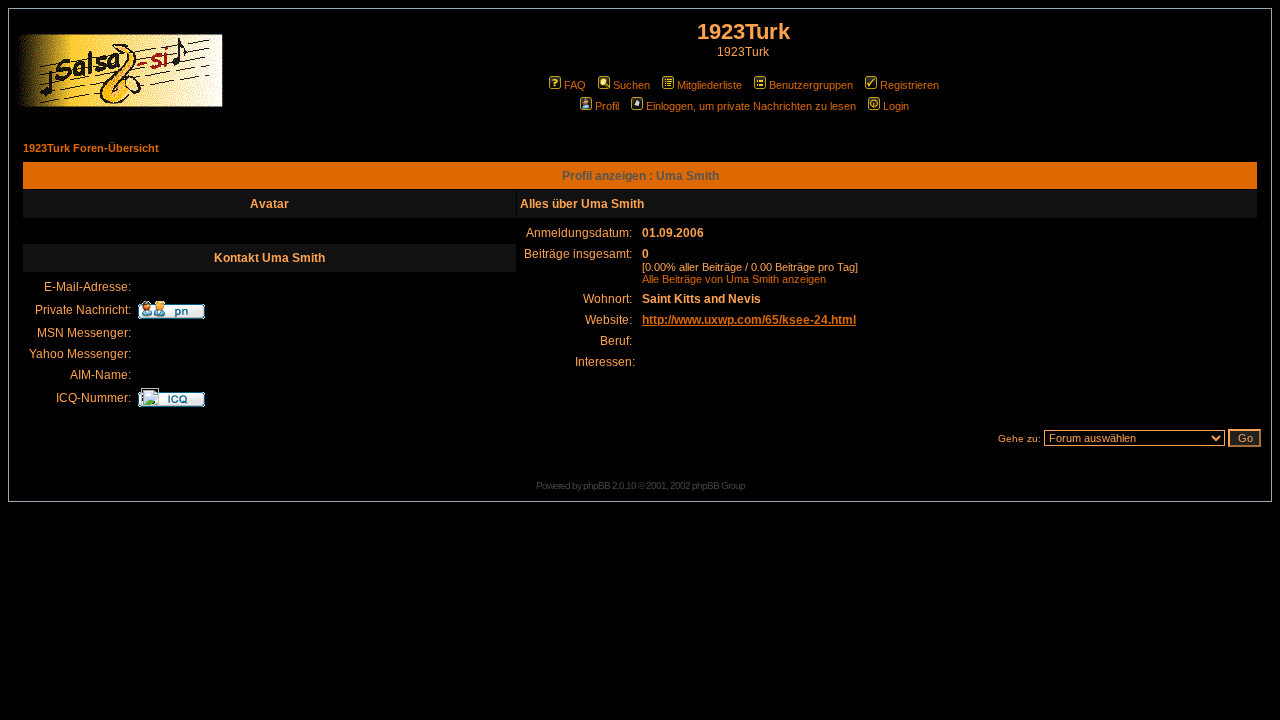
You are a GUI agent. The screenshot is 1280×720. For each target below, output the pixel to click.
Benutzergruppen (811, 85)
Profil (607, 106)
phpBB (596, 485)
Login (896, 106)
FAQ (575, 85)
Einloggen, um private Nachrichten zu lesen (751, 106)
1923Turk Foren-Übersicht (91, 148)
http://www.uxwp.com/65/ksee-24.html (749, 320)
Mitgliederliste (709, 85)
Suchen (631, 85)
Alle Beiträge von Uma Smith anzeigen (734, 279)
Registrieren (909, 85)
